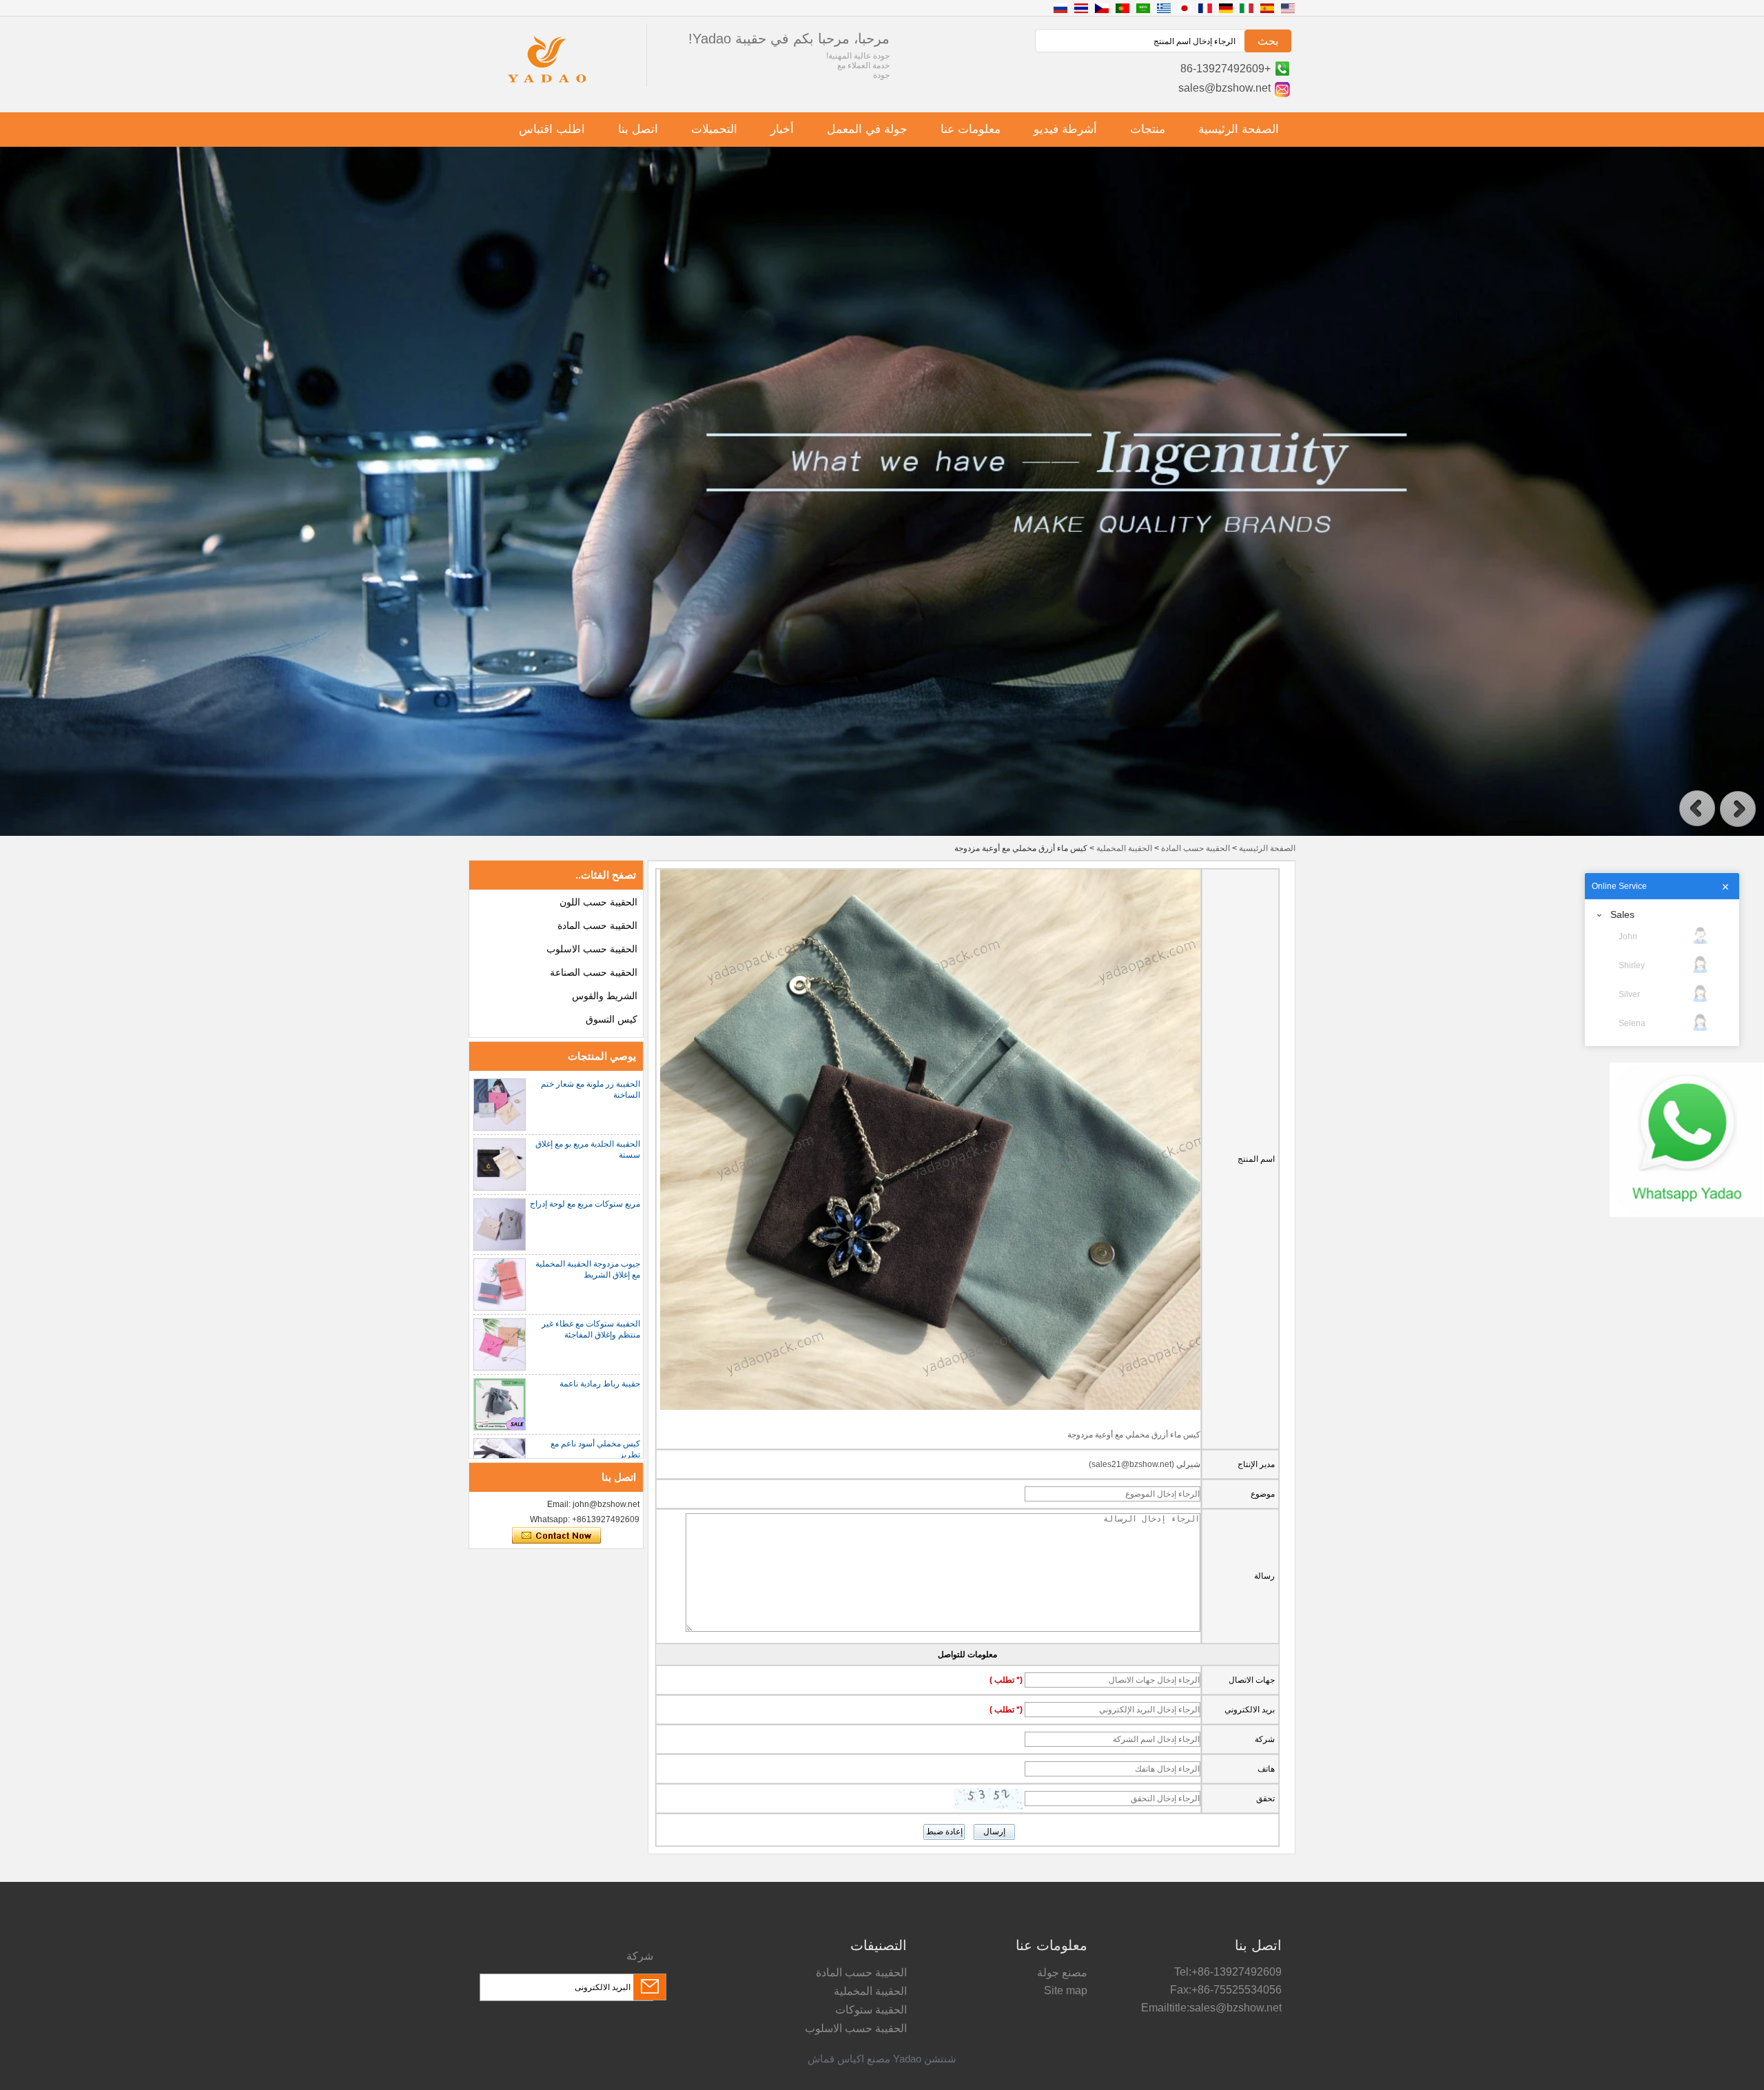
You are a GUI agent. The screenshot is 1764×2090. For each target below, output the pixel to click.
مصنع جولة (1062, 1973)
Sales (1622, 914)
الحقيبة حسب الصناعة (594, 972)
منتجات (1148, 129)
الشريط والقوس (605, 996)
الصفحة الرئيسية (1239, 129)
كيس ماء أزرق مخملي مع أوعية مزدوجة (1134, 1435)
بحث (1268, 41)
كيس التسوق (612, 1019)
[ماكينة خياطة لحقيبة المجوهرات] (882, 833)
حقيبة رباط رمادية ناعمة (600, 1384)
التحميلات (714, 129)
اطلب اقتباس (552, 129)
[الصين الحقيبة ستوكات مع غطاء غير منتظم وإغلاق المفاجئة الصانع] (500, 1344)
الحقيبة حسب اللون (598, 902)
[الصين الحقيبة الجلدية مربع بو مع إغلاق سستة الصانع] (500, 1165)
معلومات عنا (971, 129)
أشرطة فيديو (1065, 129)
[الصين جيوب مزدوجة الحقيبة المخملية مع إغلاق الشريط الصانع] (500, 1284)
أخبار (782, 129)
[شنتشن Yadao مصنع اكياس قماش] (547, 85)
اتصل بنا (638, 129)
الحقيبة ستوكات (871, 2010)
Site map (1066, 1990)
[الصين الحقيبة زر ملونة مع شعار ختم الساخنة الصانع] (500, 1105)
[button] (1697, 809)
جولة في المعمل (867, 129)
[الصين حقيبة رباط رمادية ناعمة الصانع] (500, 1404)
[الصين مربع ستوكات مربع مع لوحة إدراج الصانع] (500, 1225)
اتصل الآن (556, 1536)
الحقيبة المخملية (1124, 848)
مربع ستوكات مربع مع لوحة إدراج (585, 1204)
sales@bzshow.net (1224, 88)
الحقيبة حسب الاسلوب (592, 949)
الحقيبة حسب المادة (1196, 848)
